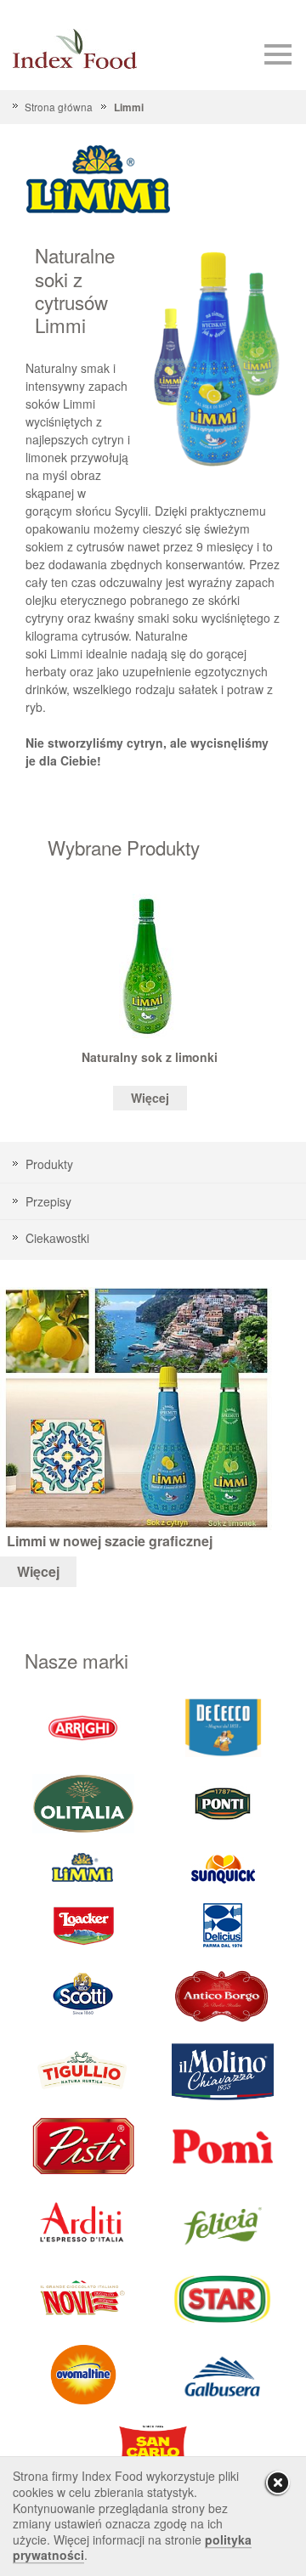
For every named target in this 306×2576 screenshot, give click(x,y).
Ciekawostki (57, 1238)
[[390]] (83, 2070)
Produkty (49, 1164)
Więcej (150, 1098)
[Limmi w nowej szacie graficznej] (136, 1407)
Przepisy (48, 1201)
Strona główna (59, 107)
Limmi (128, 107)
